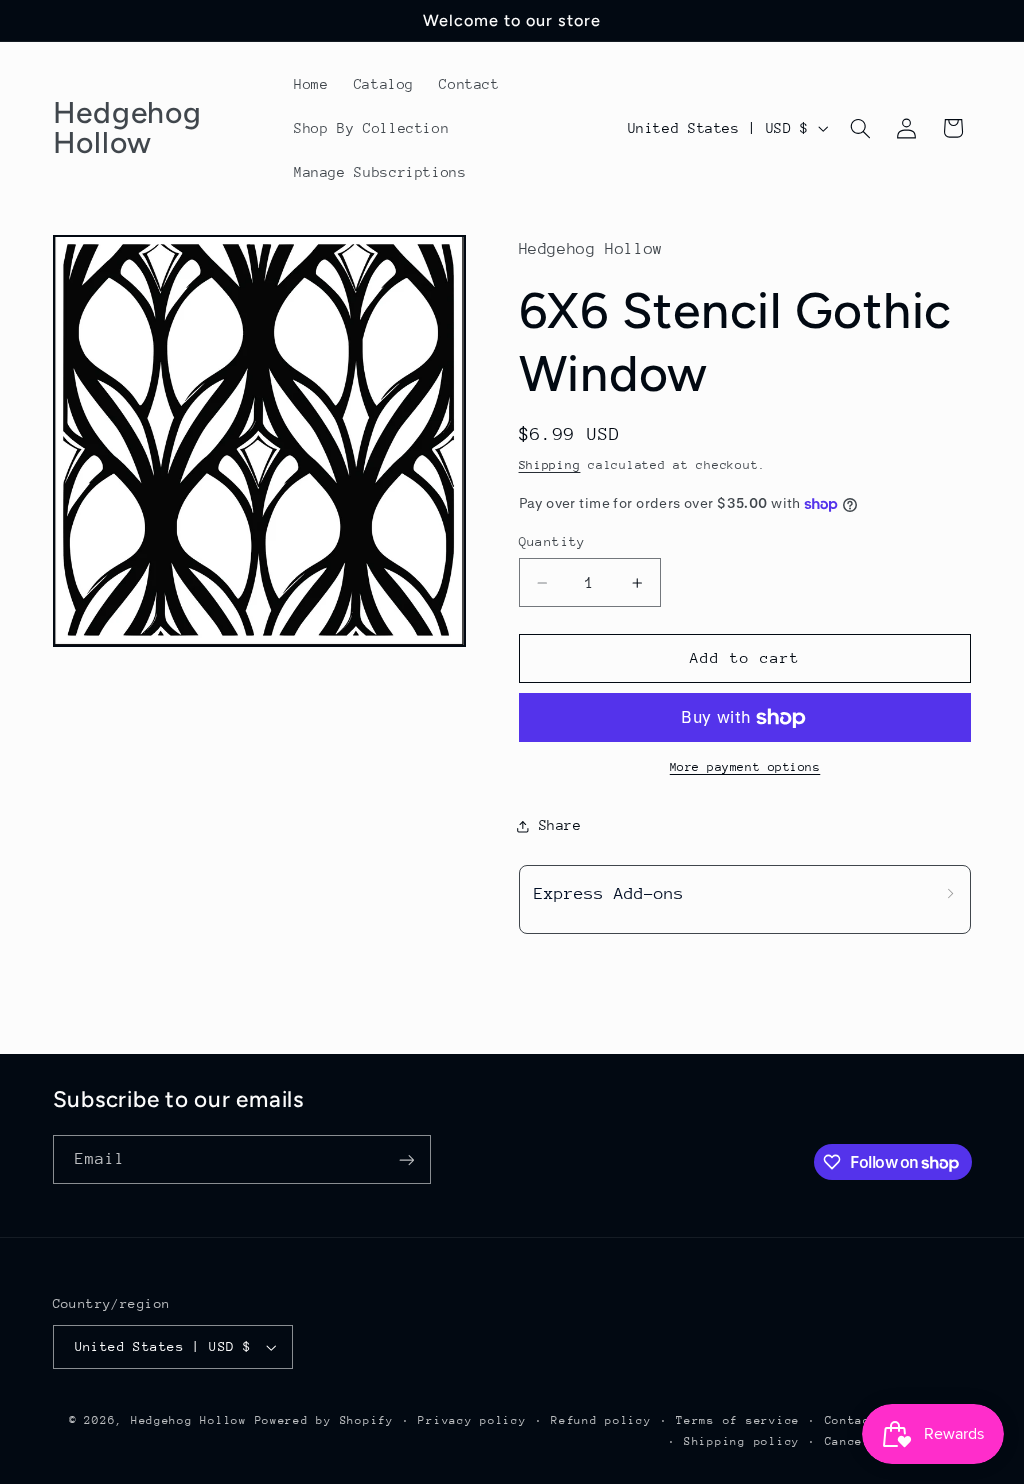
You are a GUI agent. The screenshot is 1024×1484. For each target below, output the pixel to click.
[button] (860, 128)
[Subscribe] (406, 1159)
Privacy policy (472, 1420)
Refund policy (601, 1420)
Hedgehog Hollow (189, 1420)
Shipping (550, 465)
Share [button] (560, 825)
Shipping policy (742, 1441)
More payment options (745, 767)
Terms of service (738, 1420)
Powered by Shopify (324, 1420)
